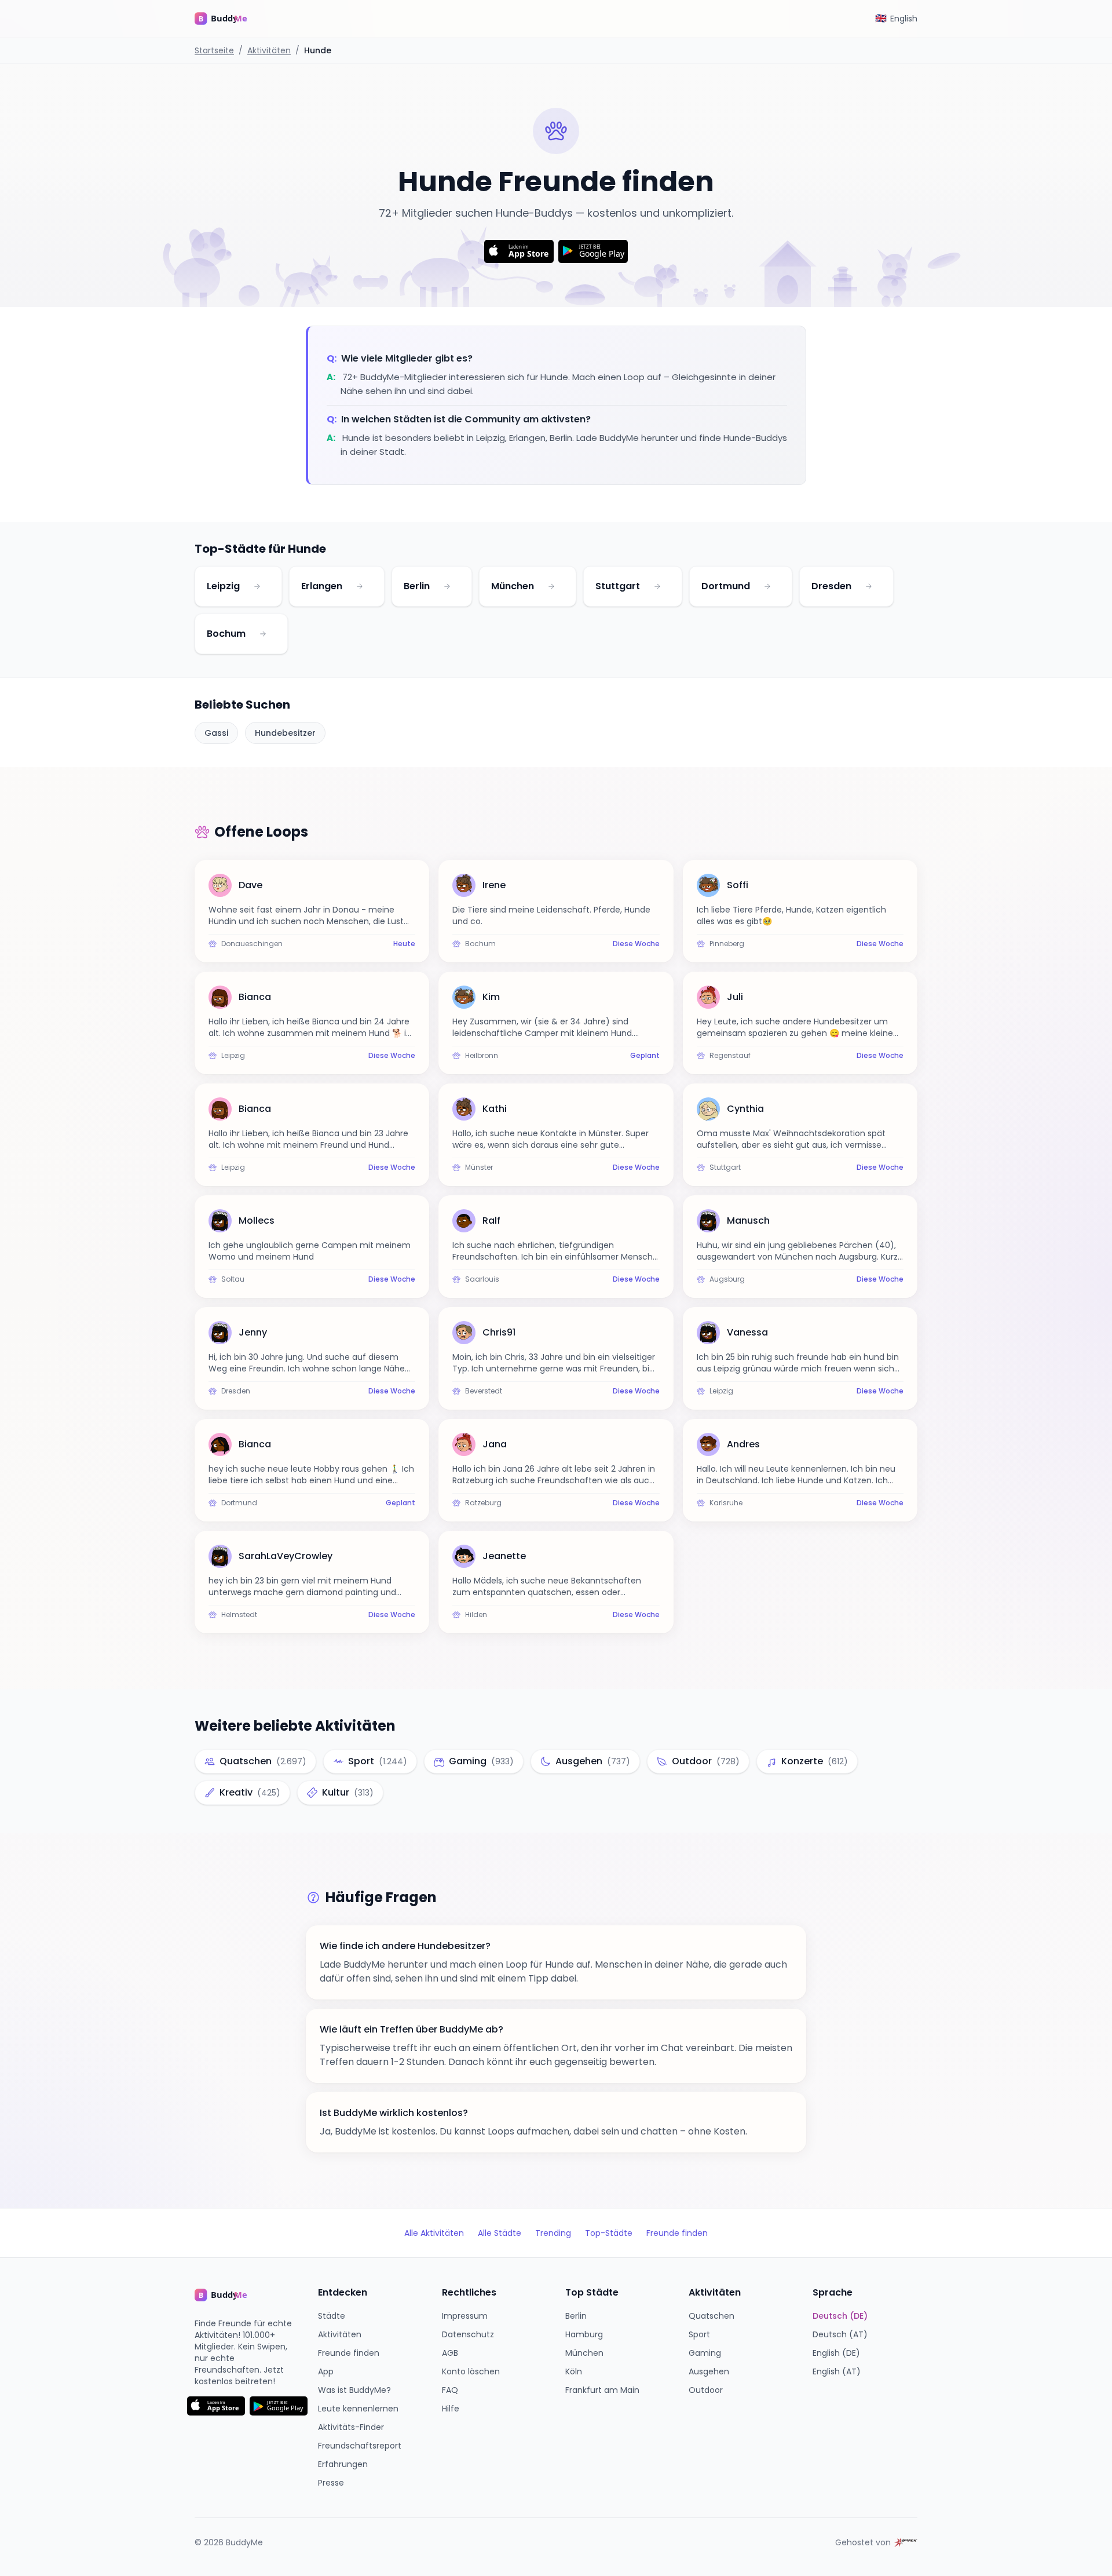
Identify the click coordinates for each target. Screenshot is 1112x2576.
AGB (450, 2353)
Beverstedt (484, 1391)
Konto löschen (471, 2371)
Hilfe (451, 2409)
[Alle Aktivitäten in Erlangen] (360, 586)
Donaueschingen (252, 944)
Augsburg (727, 1279)
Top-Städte (609, 2233)
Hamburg (584, 2334)
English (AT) (837, 2371)
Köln (574, 2371)
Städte (332, 2316)
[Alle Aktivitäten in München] (551, 586)
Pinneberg (727, 944)
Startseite (214, 50)
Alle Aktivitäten (434, 2233)
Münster (479, 1167)
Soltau (233, 1279)
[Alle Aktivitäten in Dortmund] (767, 586)
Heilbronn (482, 1056)
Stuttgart (618, 586)
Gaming (705, 2353)
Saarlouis (482, 1279)
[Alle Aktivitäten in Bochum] (263, 634)
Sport (699, 2334)
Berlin (417, 586)
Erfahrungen (343, 2464)
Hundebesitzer (285, 733)
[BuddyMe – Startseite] (229, 19)
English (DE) (836, 2353)
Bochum (226, 634)
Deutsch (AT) (840, 2334)
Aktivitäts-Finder (351, 2427)
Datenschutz (468, 2334)
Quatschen (712, 2316)
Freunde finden (677, 2233)
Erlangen (322, 586)
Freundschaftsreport (360, 2446)
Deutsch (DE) (840, 2316)
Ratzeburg (483, 1503)
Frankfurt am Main (602, 2390)
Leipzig (223, 586)
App (326, 2371)
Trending (553, 2233)
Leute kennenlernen (358, 2409)
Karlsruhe (726, 1503)
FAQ (450, 2390)
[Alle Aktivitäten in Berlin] (447, 586)
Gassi (216, 733)
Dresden (831, 586)
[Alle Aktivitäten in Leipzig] (257, 586)
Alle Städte (500, 2233)
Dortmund (726, 586)
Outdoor (706, 2390)
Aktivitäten (269, 50)
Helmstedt (239, 1615)
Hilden (476, 1615)
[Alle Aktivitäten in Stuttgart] (657, 586)
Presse (331, 2483)
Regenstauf (730, 1056)
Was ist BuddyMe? (354, 2390)
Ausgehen (709, 2371)
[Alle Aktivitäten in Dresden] (869, 586)
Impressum (465, 2316)
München (513, 586)
